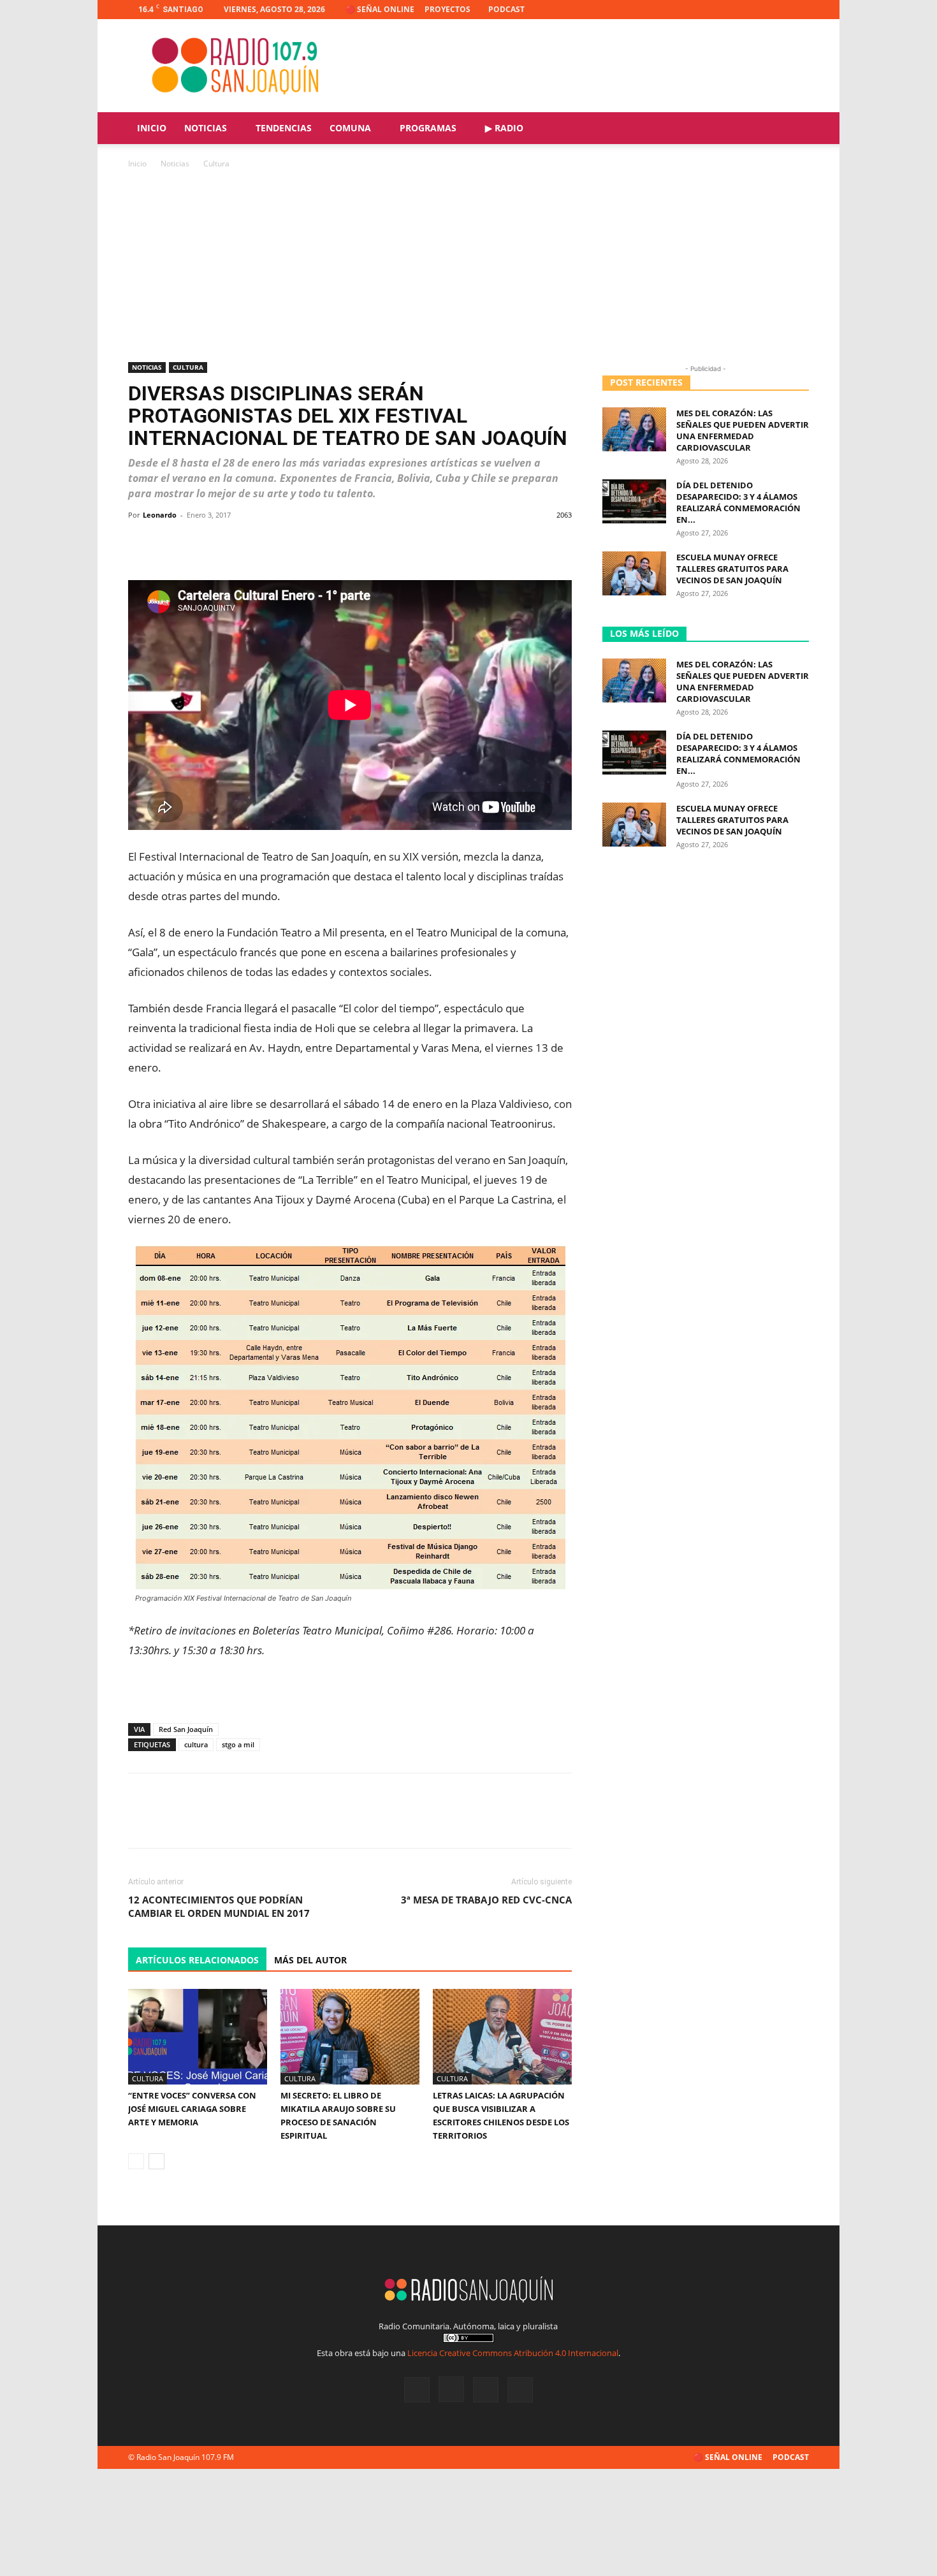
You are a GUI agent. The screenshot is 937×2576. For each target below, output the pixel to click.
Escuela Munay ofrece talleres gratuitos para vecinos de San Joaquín (732, 569)
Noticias (206, 128)
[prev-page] (136, 2161)
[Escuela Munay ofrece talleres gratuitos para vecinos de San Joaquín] (634, 573)
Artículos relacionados (197, 1960)
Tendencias (284, 128)
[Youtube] (799, 10)
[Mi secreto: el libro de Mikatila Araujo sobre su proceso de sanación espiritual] (350, 2037)
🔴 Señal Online (380, 9)
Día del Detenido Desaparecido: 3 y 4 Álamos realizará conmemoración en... (738, 502)
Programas (428, 128)
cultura (196, 1744)
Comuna (350, 128)
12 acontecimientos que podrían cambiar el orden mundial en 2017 (219, 1906)
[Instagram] (757, 10)
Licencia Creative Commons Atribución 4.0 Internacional (513, 2353)
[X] (778, 10)
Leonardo (160, 515)
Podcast (506, 9)
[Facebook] (736, 10)
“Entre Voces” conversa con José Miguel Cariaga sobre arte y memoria (192, 2109)
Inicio (152, 128)
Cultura (188, 367)
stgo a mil (238, 1744)
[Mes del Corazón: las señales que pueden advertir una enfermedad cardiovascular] (634, 429)
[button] (794, 129)
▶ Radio (504, 128)
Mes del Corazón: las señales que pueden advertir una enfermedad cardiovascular (743, 430)
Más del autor (310, 1960)
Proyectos (447, 9)
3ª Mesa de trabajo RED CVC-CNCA (486, 1900)
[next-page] (156, 2161)
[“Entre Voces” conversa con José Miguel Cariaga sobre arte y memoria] (198, 2037)
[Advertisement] (468, 266)
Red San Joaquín (186, 1729)
